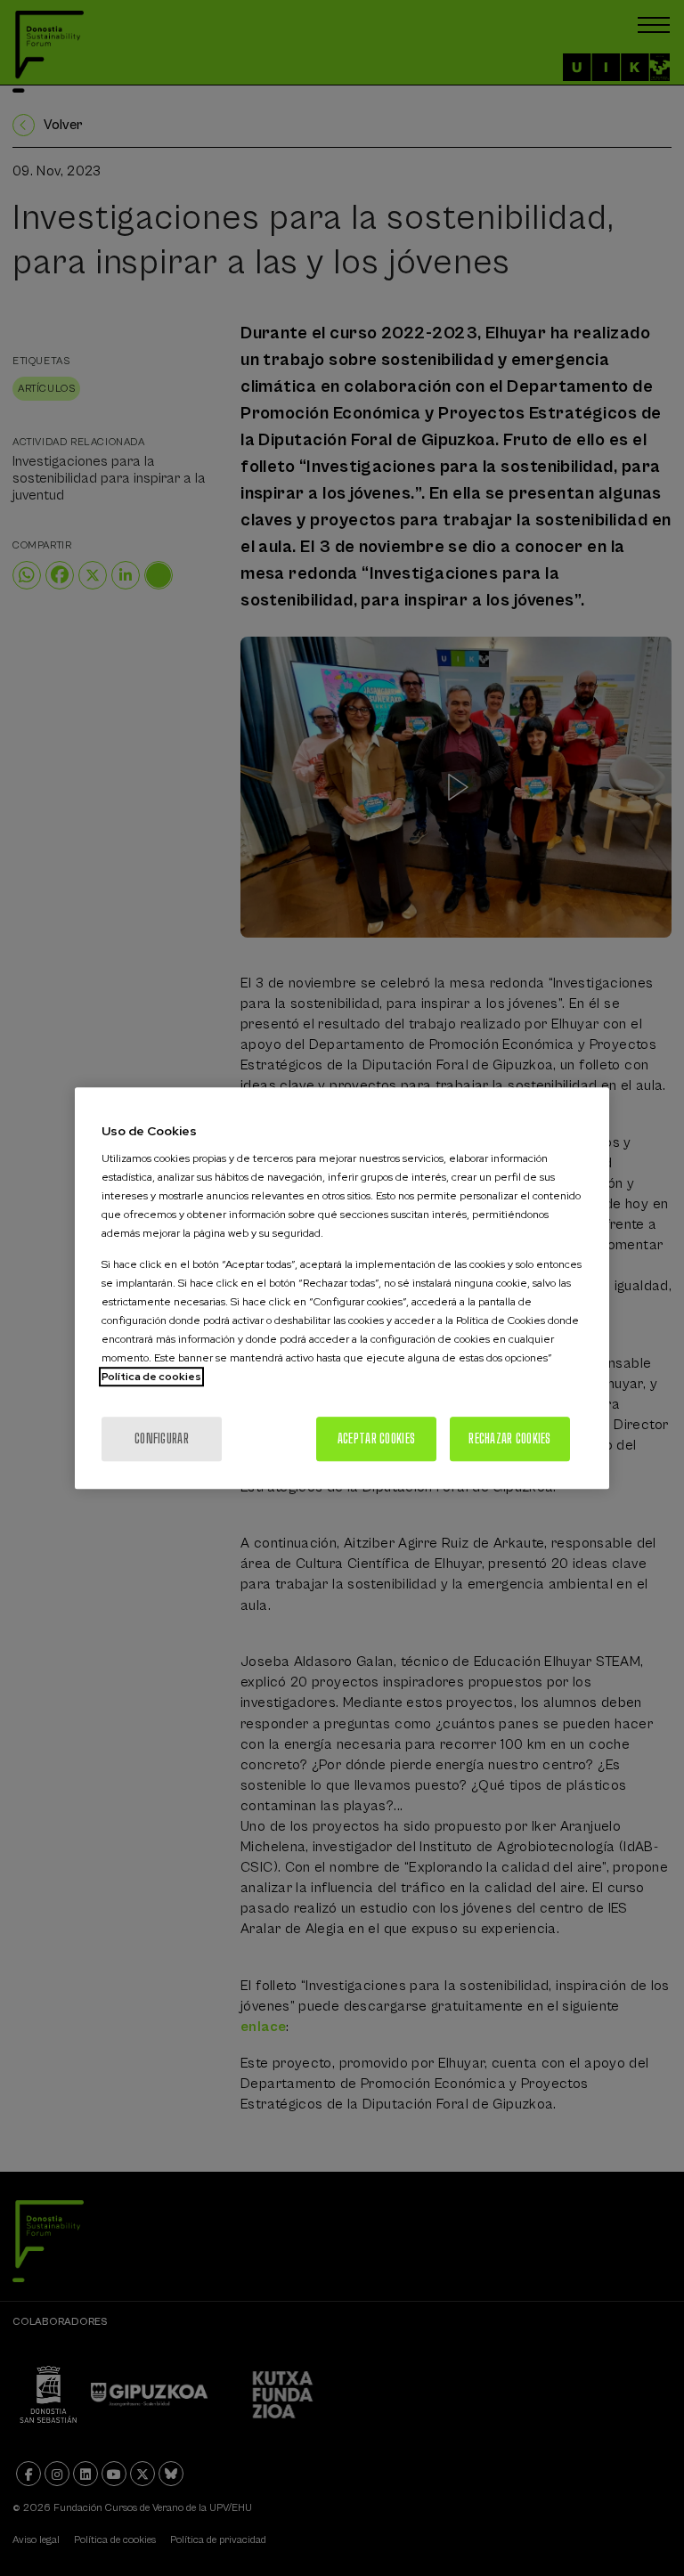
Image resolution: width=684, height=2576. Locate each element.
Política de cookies (151, 1377)
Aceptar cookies (376, 1438)
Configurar (162, 1438)
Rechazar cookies (509, 1438)
